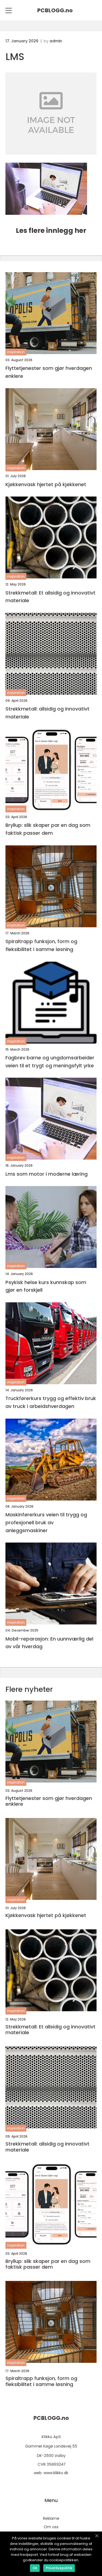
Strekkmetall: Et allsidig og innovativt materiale (50, 597)
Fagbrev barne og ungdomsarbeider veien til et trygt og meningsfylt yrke (50, 1062)
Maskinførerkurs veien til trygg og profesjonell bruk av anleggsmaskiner (46, 1522)
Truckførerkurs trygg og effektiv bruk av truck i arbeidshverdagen (51, 1402)
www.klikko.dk (56, 2473)
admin (56, 41)
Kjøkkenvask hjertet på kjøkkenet (46, 484)
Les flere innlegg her (51, 231)
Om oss (51, 2527)
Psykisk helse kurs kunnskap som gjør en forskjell (46, 1286)
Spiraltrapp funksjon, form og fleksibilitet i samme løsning (41, 945)
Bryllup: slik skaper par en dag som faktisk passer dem (48, 829)
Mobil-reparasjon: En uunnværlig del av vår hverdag (49, 1643)
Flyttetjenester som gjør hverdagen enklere (49, 372)
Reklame (51, 2518)
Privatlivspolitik (59, 2568)
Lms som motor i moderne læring (47, 1174)
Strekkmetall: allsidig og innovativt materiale (47, 713)
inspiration (16, 352)
